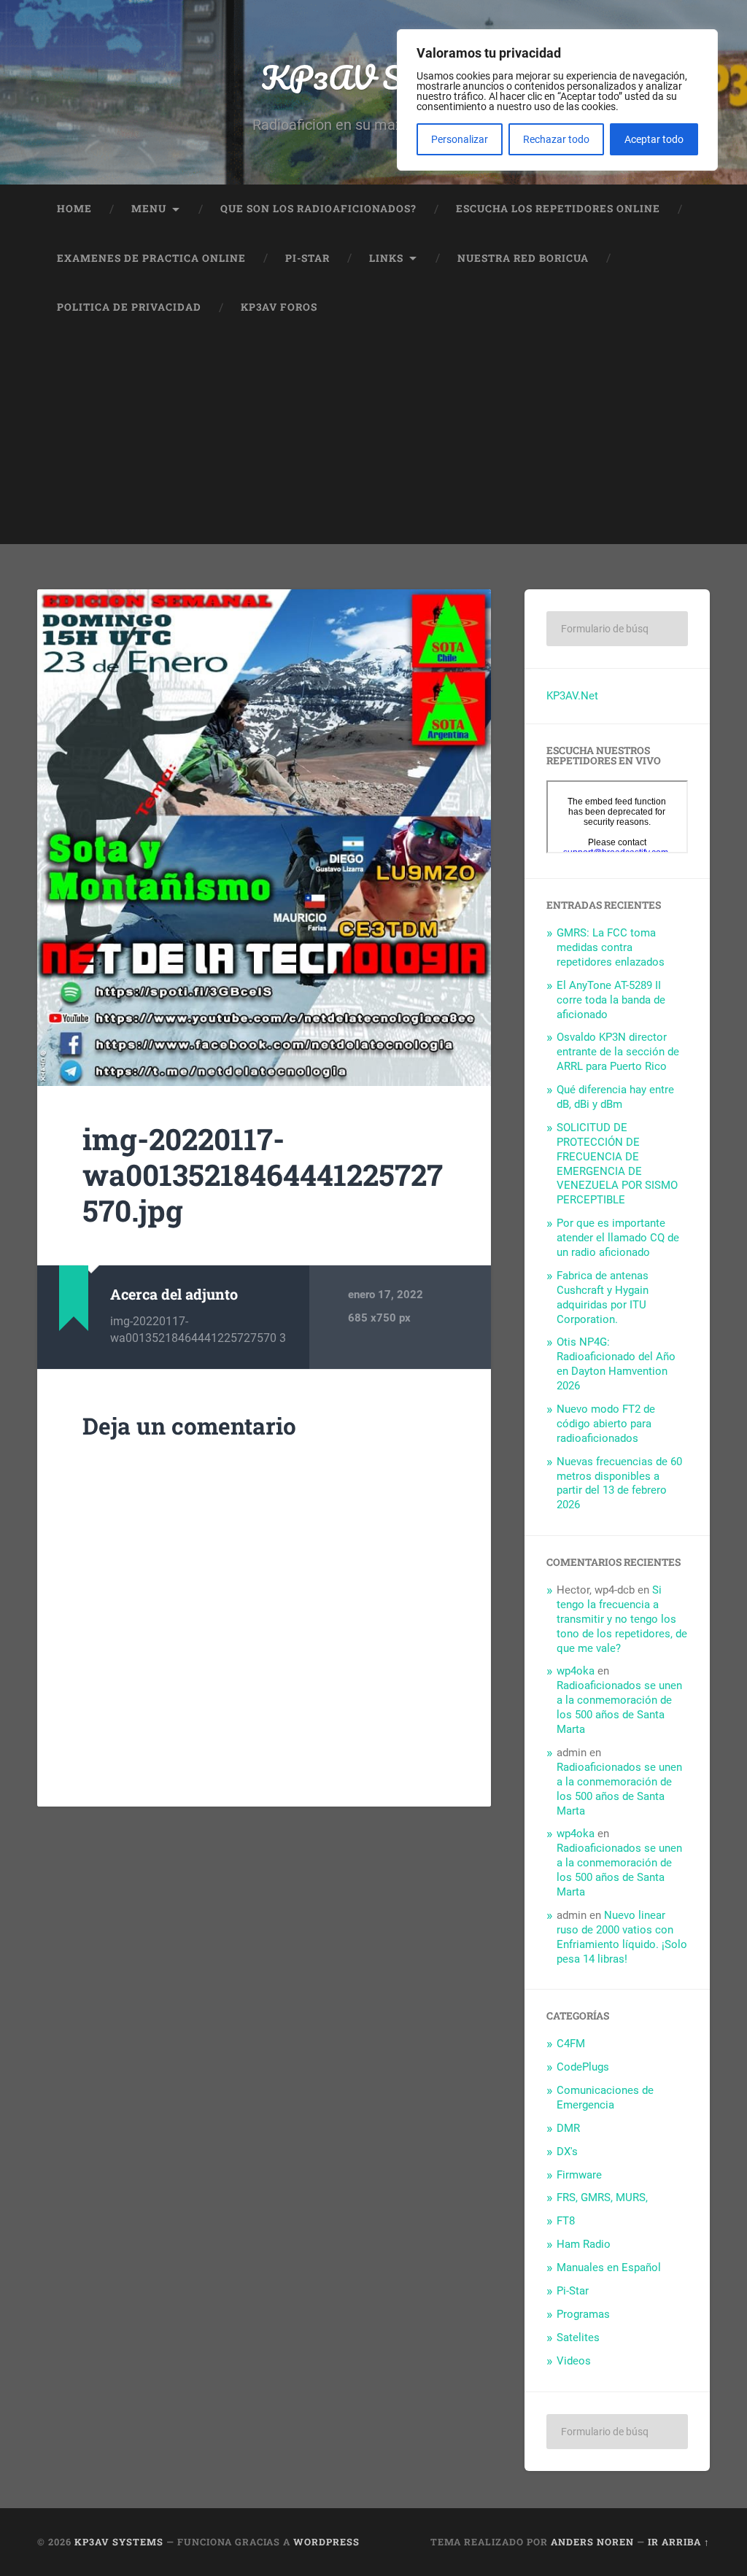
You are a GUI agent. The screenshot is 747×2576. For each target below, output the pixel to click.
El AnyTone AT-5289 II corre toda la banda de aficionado (611, 1000)
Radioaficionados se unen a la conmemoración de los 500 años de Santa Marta (619, 1707)
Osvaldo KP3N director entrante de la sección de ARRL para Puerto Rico (618, 1052)
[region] (557, 100)
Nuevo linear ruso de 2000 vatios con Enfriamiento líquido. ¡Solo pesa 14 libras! (622, 1937)
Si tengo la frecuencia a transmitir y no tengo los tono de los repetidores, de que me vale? (622, 1619)
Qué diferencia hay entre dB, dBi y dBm (615, 1097)
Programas (583, 2314)
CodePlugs (583, 2067)
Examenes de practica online (151, 258)
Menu (149, 209)
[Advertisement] (373, 442)
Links (386, 258)
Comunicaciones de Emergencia (605, 2098)
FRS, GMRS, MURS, (602, 2197)
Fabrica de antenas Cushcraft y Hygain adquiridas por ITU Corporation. (603, 1297)
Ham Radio (584, 2244)
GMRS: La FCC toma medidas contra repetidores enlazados (611, 947)
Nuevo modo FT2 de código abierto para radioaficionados (606, 1424)
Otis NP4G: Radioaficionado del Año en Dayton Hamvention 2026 (616, 1364)
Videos (574, 2361)
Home (74, 209)
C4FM (571, 2044)
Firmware (579, 2175)
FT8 (566, 2221)
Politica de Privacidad (129, 307)
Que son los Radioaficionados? (318, 209)
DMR (568, 2128)
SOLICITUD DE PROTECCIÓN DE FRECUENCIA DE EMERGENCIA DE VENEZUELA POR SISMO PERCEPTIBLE (617, 1164)
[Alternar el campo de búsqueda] (685, 308)
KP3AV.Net (572, 696)
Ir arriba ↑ (679, 2542)
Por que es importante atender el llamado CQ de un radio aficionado (618, 1238)
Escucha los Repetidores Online (558, 209)
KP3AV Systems (374, 77)
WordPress (326, 2542)
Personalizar (460, 139)
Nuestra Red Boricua (523, 258)
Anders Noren (592, 2542)
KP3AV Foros (279, 307)
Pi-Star (307, 258)
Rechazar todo (556, 139)
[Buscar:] (617, 629)
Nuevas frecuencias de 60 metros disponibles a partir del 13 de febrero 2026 (619, 1483)
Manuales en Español (609, 2267)
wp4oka (576, 1671)
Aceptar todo (654, 139)
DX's (567, 2152)
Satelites (578, 2338)
